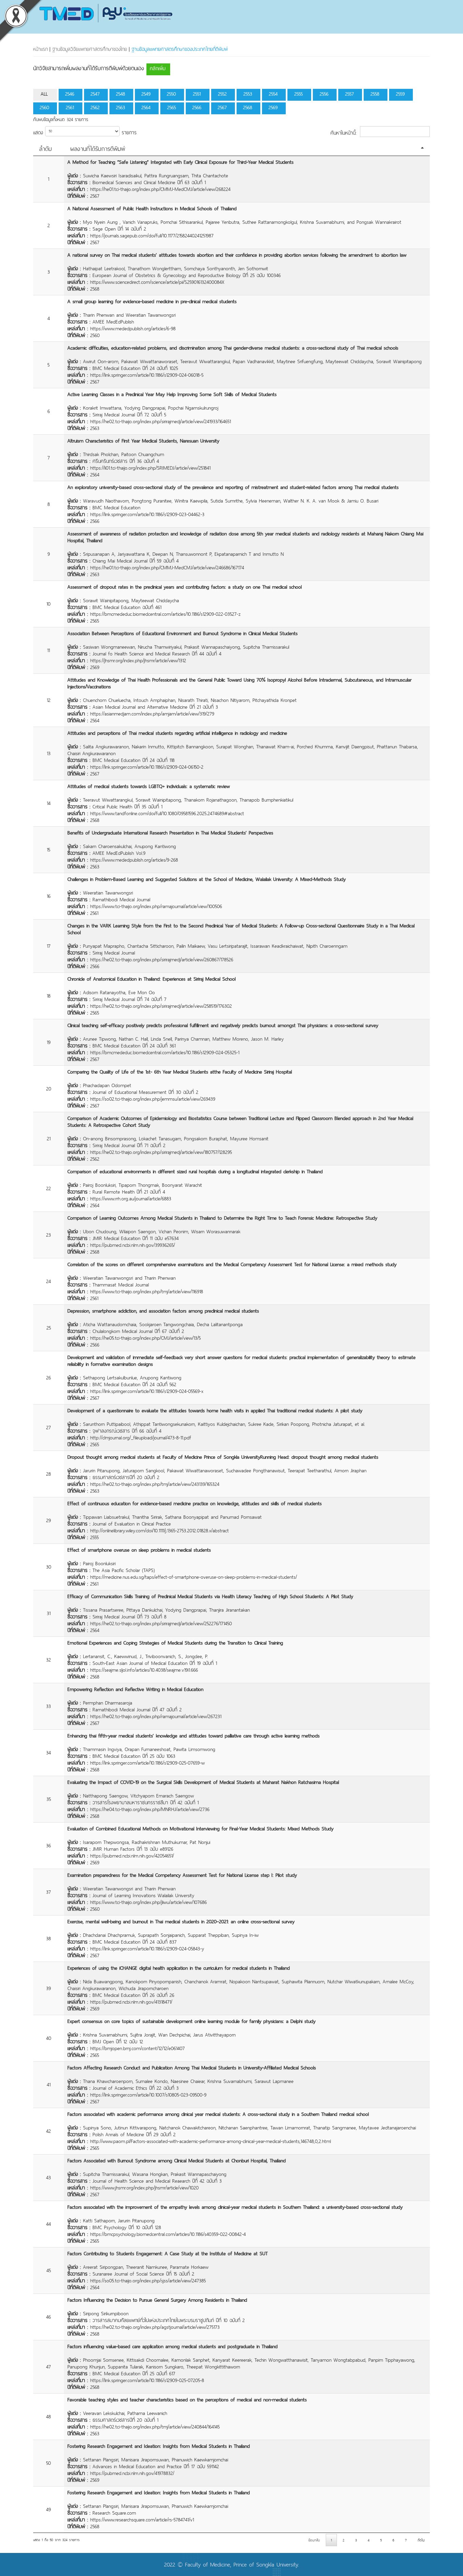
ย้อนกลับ (314, 2540)
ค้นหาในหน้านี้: (344, 132)
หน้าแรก (40, 49)
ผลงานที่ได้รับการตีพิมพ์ (98, 149)
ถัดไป (421, 2540)
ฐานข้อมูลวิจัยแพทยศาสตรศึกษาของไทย (90, 49)
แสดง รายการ (85, 132)
